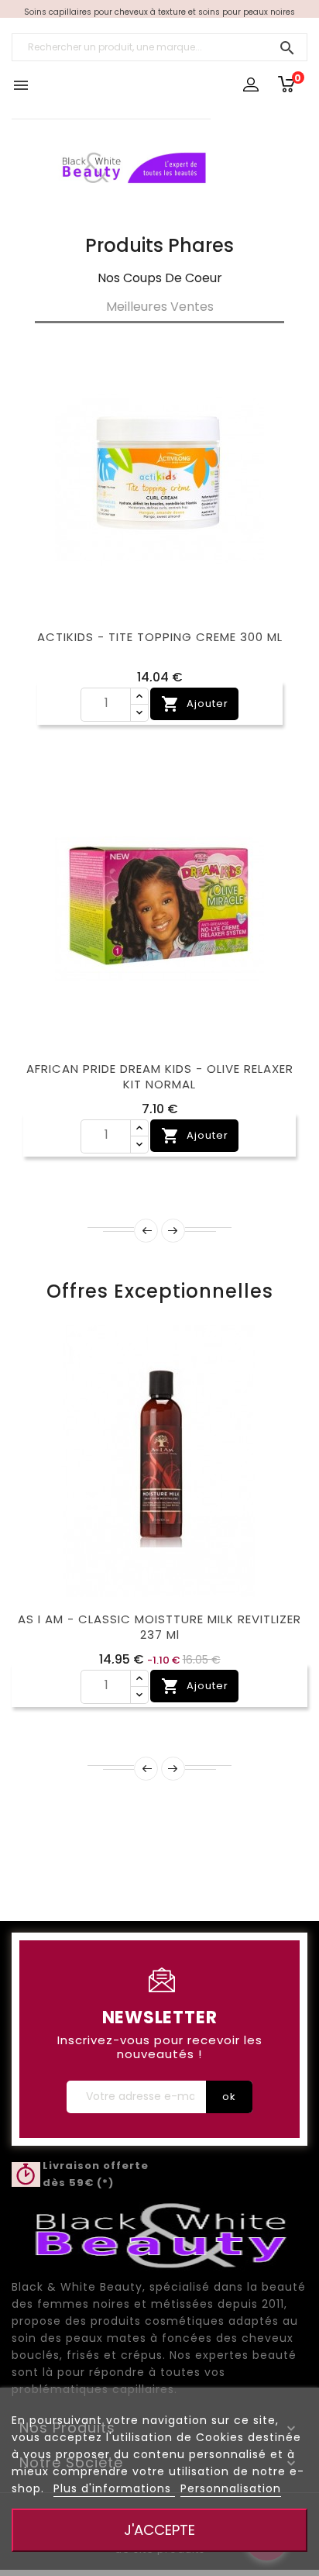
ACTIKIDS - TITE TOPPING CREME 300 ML (160, 637)
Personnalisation (231, 2488)
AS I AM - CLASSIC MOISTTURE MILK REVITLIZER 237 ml (159, 1627)
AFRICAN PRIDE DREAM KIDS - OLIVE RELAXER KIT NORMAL (160, 1076)
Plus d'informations (114, 2488)
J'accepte (159, 2530)
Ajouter (195, 704)
